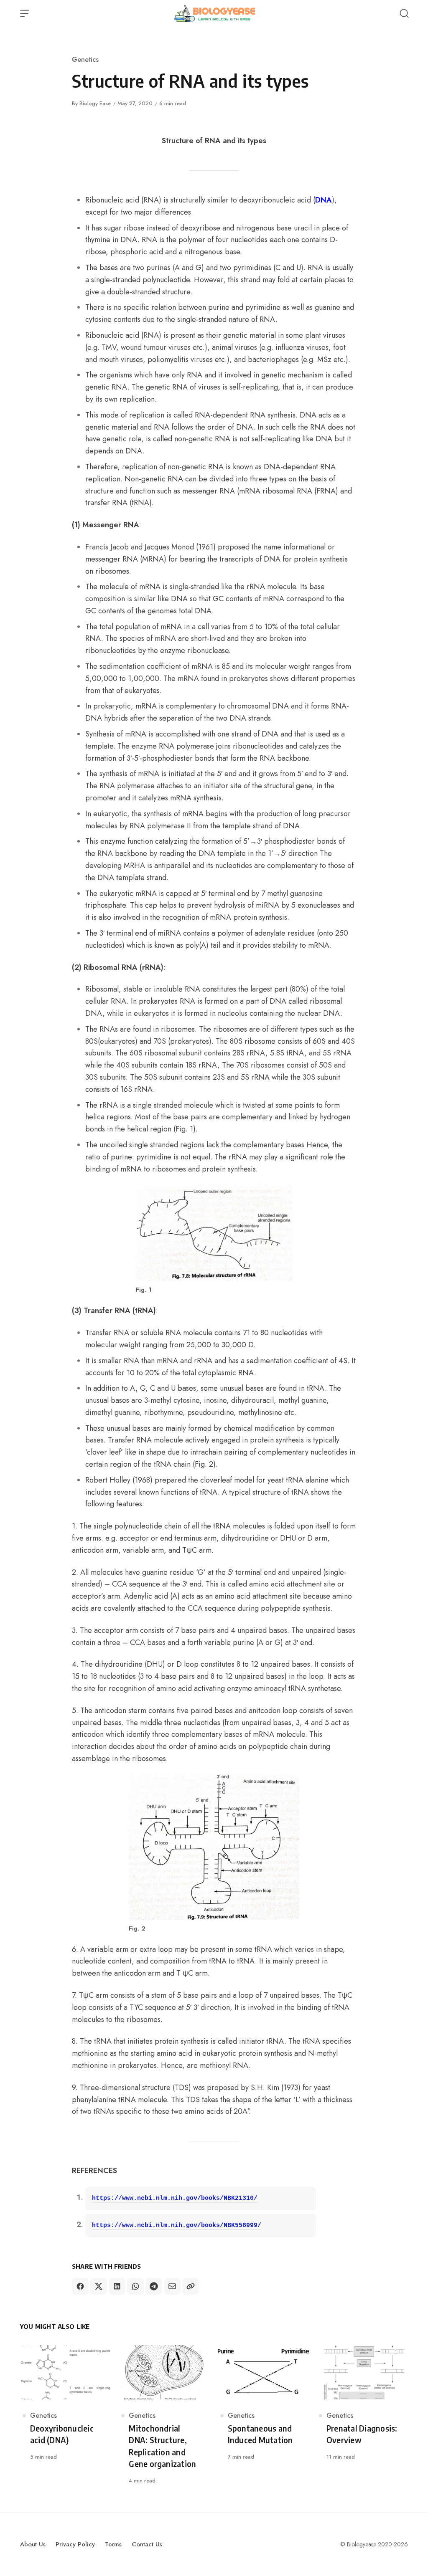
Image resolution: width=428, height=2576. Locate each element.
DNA (324, 200)
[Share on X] (99, 2286)
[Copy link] (191, 2286)
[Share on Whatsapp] (135, 2286)
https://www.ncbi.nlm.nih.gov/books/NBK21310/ (175, 2198)
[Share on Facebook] (80, 2286)
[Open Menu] (25, 13)
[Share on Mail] (172, 2286)
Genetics (85, 59)
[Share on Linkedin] (117, 2286)
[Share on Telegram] (154, 2286)
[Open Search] (404, 13)
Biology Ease (95, 103)
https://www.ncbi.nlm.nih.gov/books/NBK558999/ (177, 2226)
